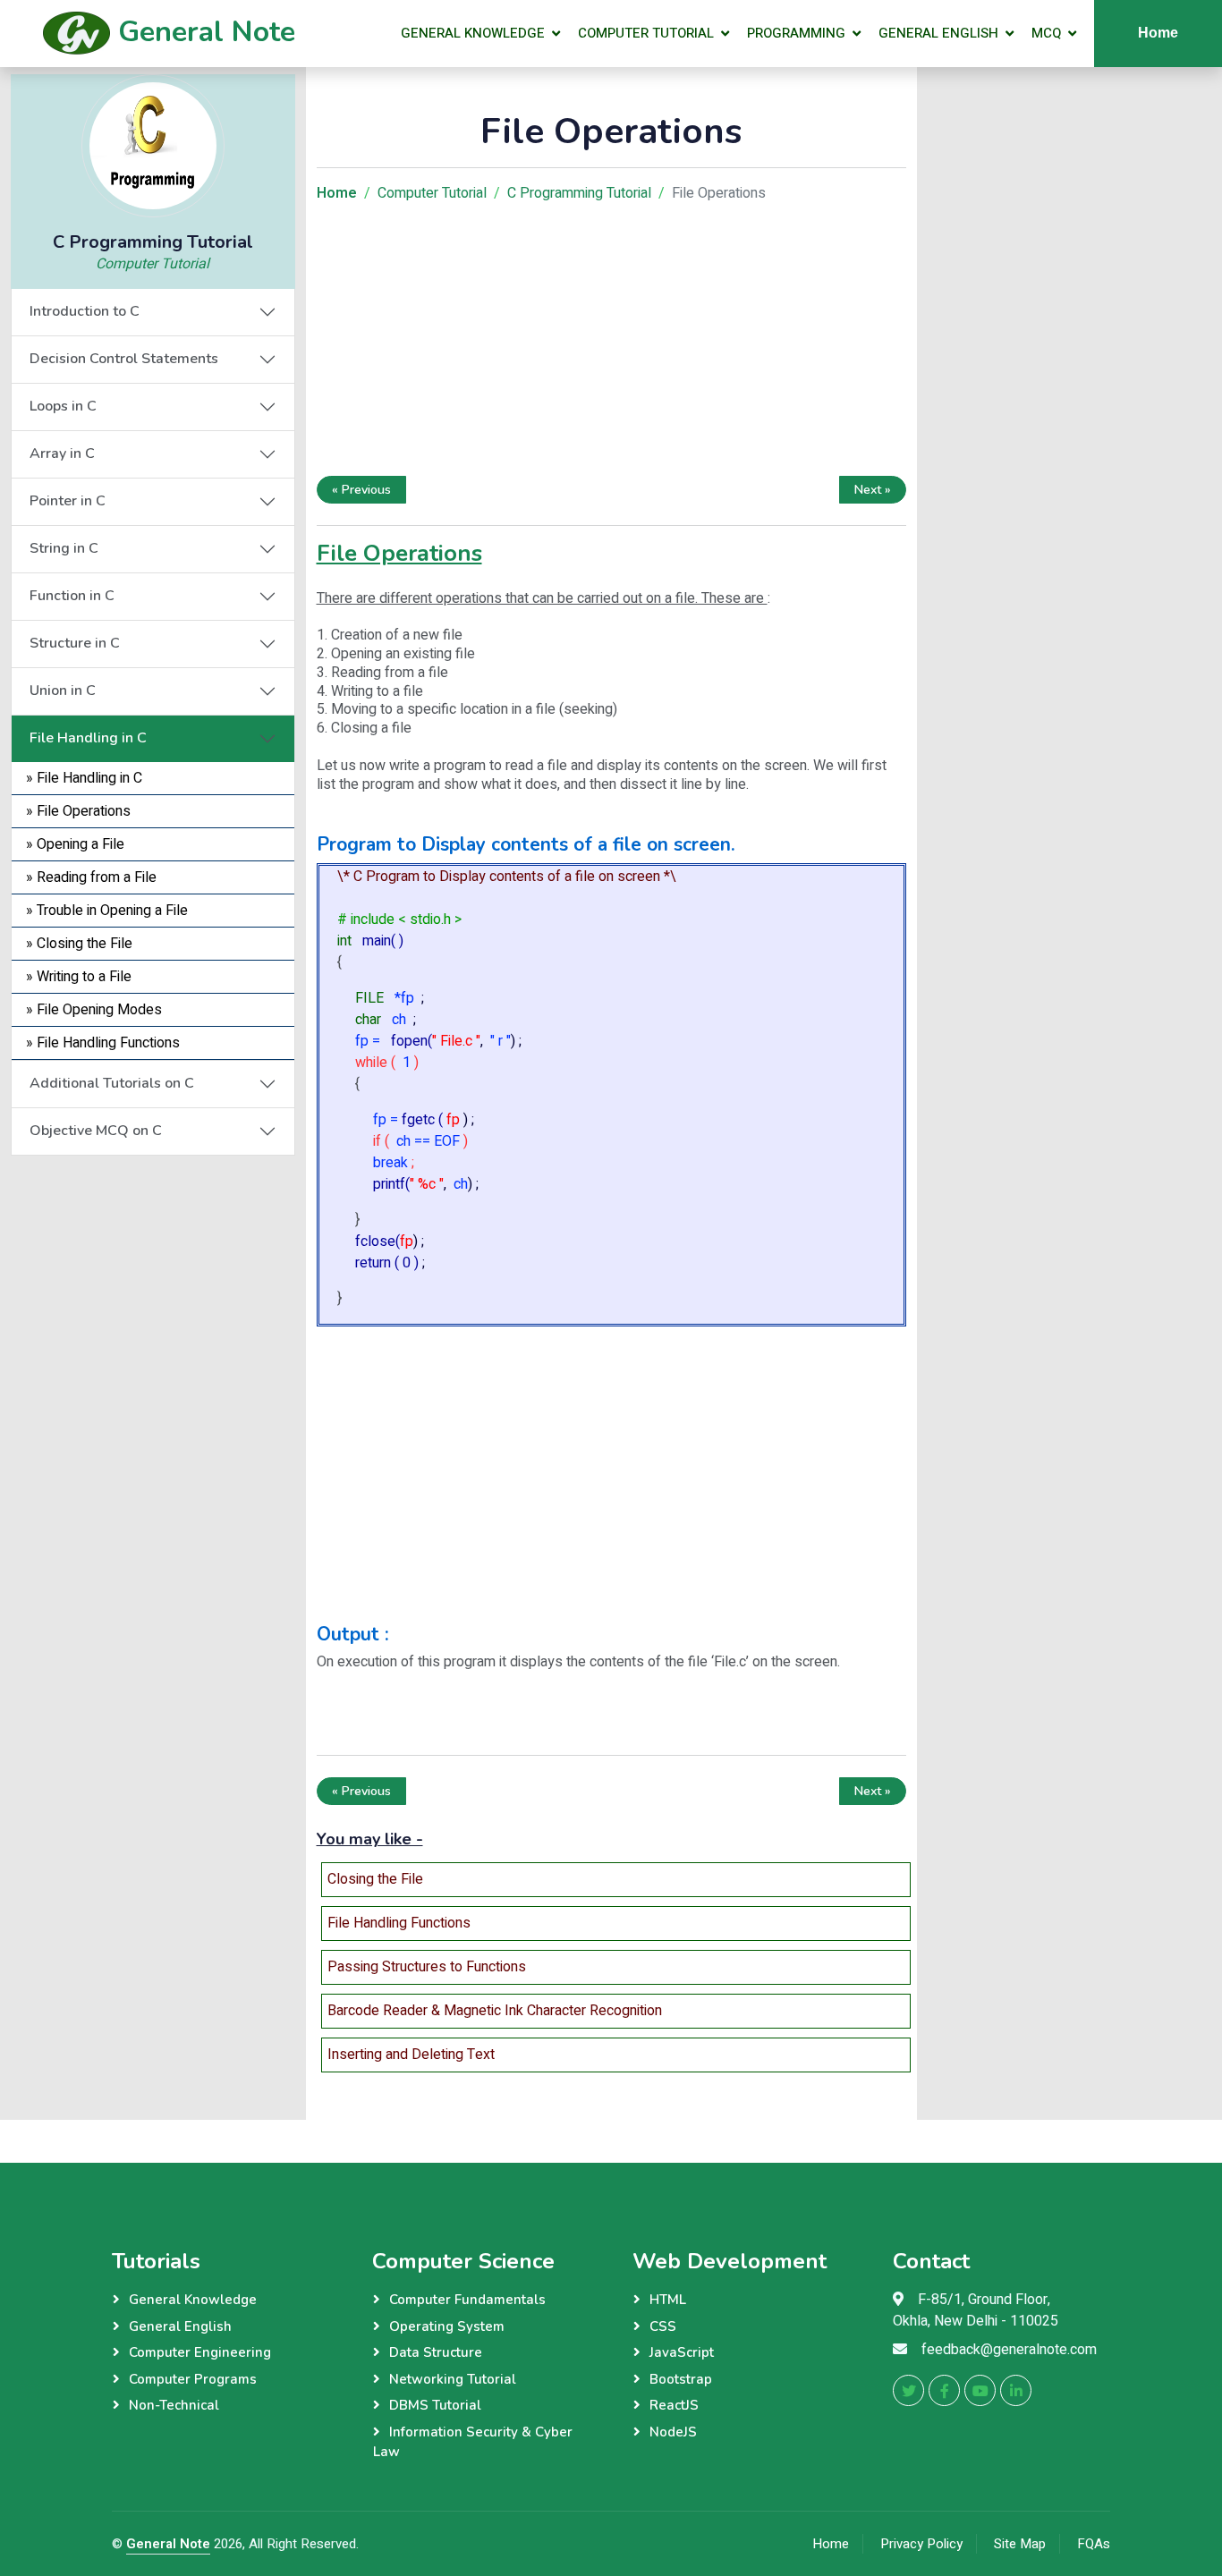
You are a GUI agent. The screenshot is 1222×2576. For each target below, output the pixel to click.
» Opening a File (75, 844)
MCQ (1046, 33)
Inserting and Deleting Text (411, 2055)
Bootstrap (681, 2379)
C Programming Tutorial (579, 193)
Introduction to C (85, 311)
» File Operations (78, 811)
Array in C (62, 453)
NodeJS (673, 2432)
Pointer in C (68, 501)
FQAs (1094, 2544)
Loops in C (63, 406)
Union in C (63, 691)
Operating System (447, 2326)
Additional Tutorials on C (112, 1083)
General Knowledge (473, 33)
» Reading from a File (91, 877)
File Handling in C (88, 738)
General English (938, 33)
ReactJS (674, 2405)
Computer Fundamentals (467, 2300)
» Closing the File (79, 944)
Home (1158, 33)
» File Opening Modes (94, 1010)
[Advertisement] (153, 1267)
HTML (668, 2300)
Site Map (1020, 2544)
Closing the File (375, 1879)
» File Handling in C (84, 778)
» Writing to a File (79, 977)
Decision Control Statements (124, 359)
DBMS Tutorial (435, 2405)
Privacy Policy (921, 2544)
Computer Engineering (200, 2352)
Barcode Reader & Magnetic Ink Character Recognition (495, 2011)
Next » (873, 490)
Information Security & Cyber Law (473, 2442)
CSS (663, 2326)
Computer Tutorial (646, 33)
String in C (64, 548)
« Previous (361, 490)
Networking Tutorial (453, 2379)
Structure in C (75, 643)
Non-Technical (174, 2405)
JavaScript (682, 2352)
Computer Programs (193, 2379)
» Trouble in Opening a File (107, 911)
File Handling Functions (399, 1923)
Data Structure (436, 2352)
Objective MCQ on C (96, 1131)
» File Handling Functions (103, 1043)
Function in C (72, 596)
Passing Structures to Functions (427, 1967)
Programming (796, 33)
